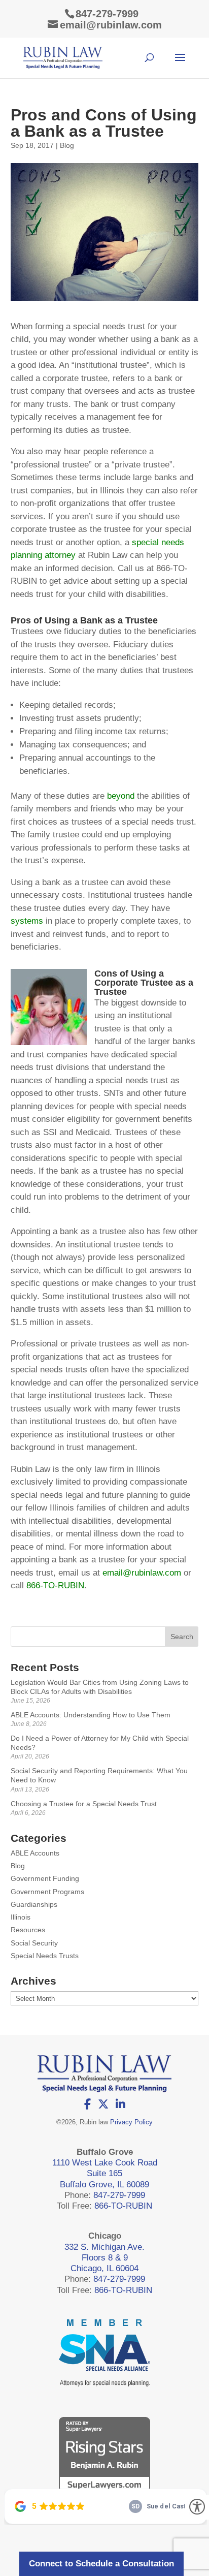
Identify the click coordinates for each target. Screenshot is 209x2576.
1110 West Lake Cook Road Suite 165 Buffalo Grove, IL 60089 (105, 2174)
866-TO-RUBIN (55, 1585)
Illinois (21, 1917)
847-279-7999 (107, 14)
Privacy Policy (131, 2122)
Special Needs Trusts (45, 1956)
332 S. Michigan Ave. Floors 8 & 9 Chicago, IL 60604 (104, 2258)
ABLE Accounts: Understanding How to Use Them (91, 1715)
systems (27, 921)
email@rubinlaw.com (142, 1573)
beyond (121, 796)
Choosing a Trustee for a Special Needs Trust (84, 1804)
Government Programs (47, 1892)
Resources (28, 1930)
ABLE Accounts (35, 1853)
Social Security (34, 1943)
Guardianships (34, 1904)
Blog (67, 145)
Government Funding (45, 1878)
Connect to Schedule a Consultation (101, 2564)
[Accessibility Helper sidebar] (197, 2507)
